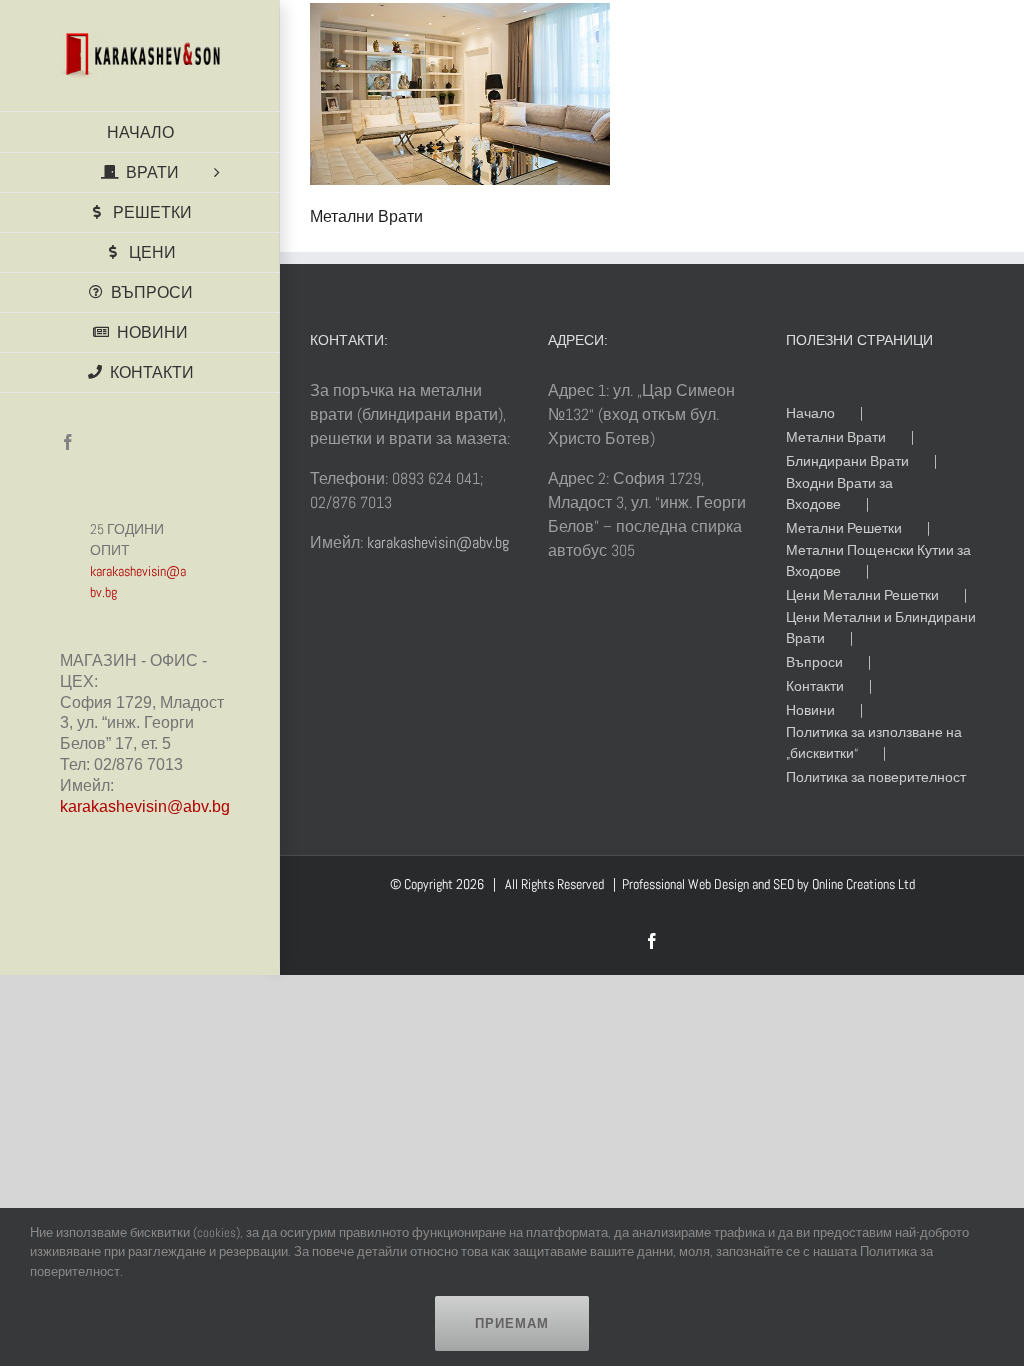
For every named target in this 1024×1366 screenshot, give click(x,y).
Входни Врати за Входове (839, 493)
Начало (810, 413)
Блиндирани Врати (847, 461)
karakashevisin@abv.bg (145, 806)
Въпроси (814, 662)
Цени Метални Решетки (862, 595)
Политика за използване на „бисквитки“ (874, 742)
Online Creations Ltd (863, 884)
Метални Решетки (844, 528)
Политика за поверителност (876, 777)
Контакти (815, 686)
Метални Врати (836, 437)
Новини (810, 710)
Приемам (512, 1323)
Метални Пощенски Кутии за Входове (878, 560)
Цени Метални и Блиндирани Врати (881, 627)
